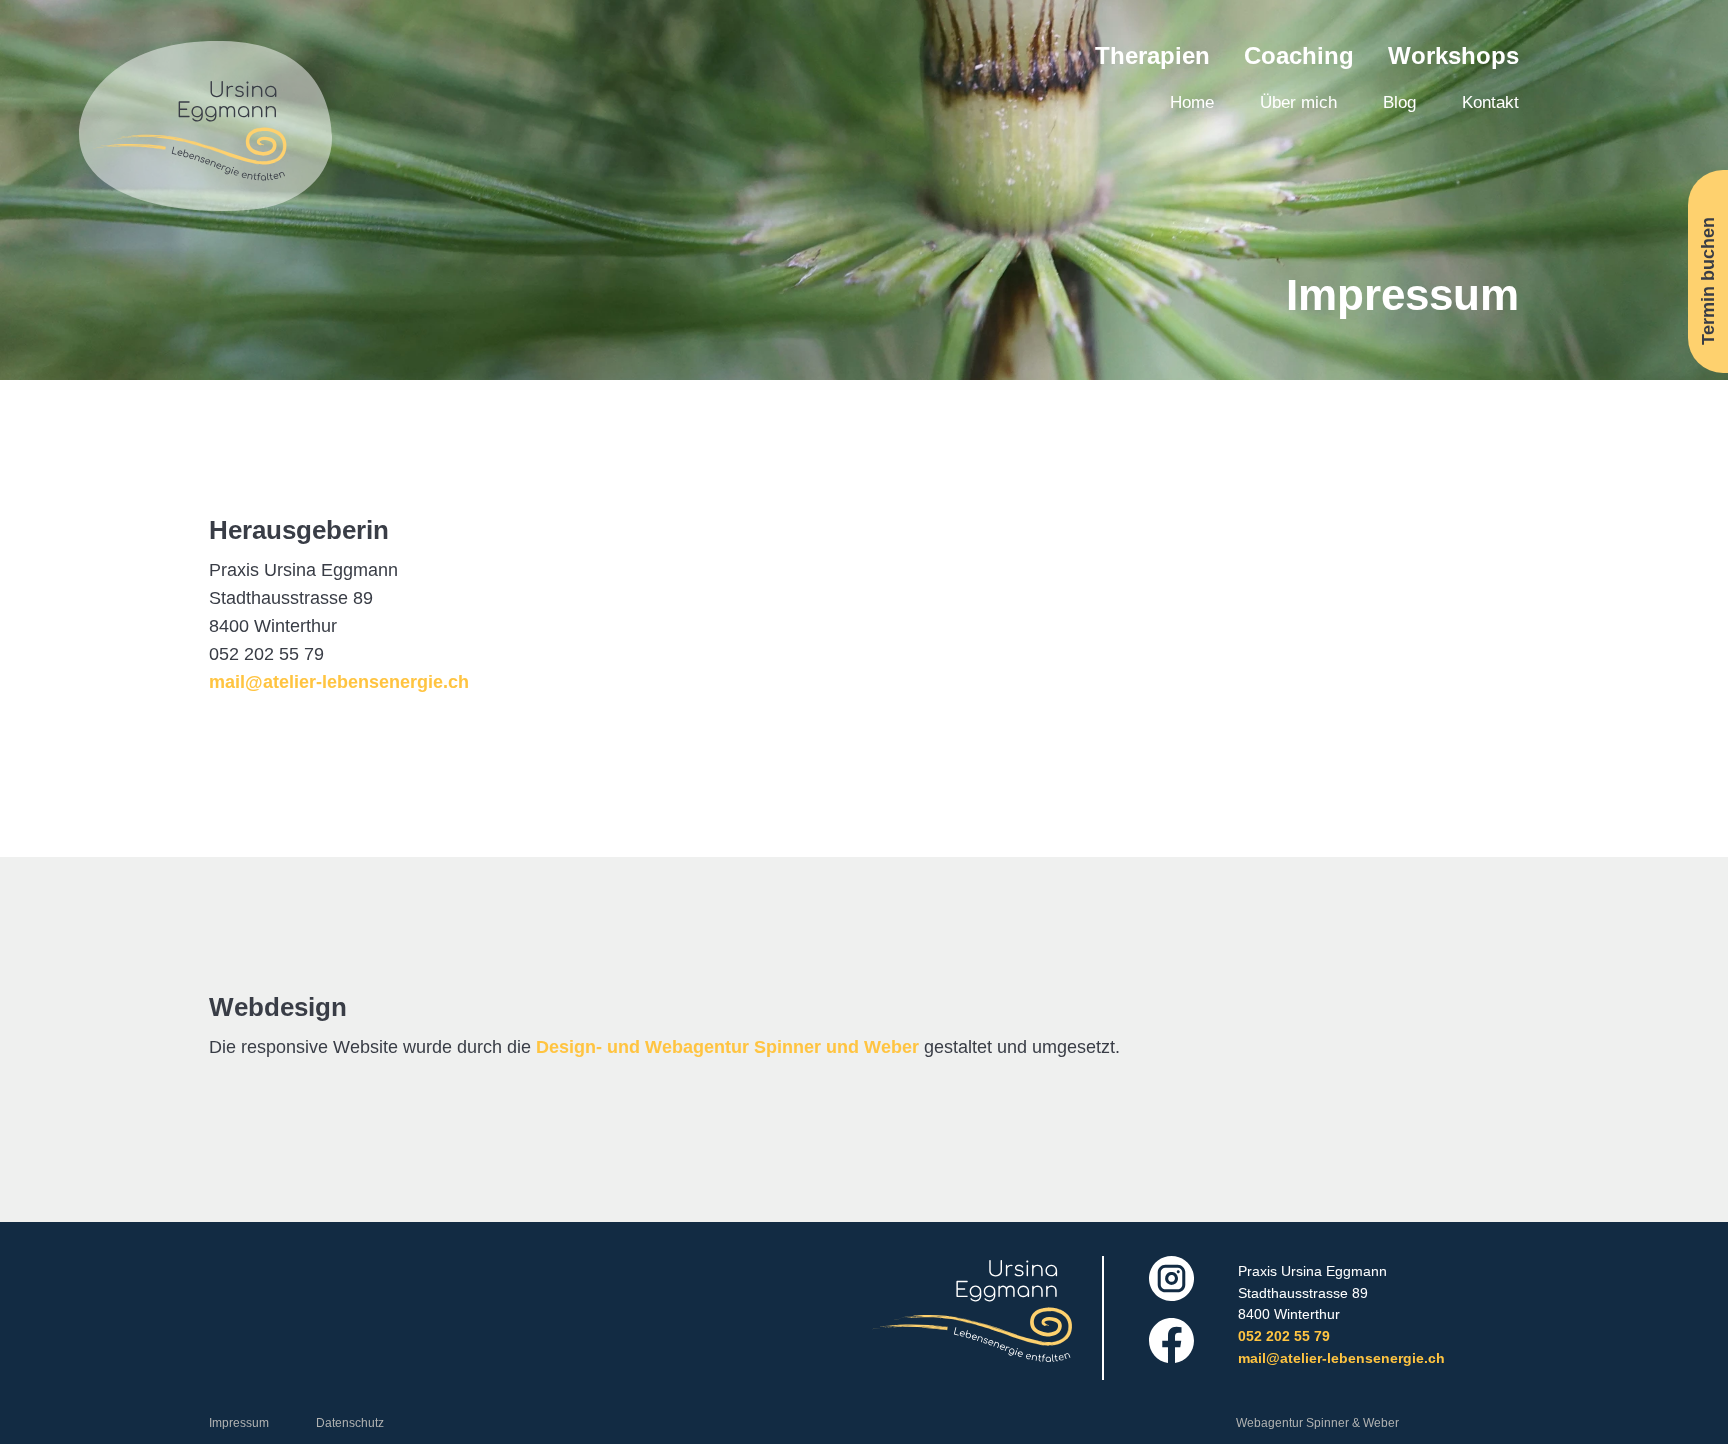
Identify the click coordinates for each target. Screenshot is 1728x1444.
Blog (1399, 102)
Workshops (1453, 55)
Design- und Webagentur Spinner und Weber (727, 1047)
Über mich (1298, 102)
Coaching (1299, 55)
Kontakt (1490, 102)
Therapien (1152, 55)
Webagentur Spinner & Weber (1317, 1423)
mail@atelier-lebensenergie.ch (339, 682)
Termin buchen (1707, 280)
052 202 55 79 (1284, 1336)
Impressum (239, 1423)
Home (1192, 102)
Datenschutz (350, 1423)
